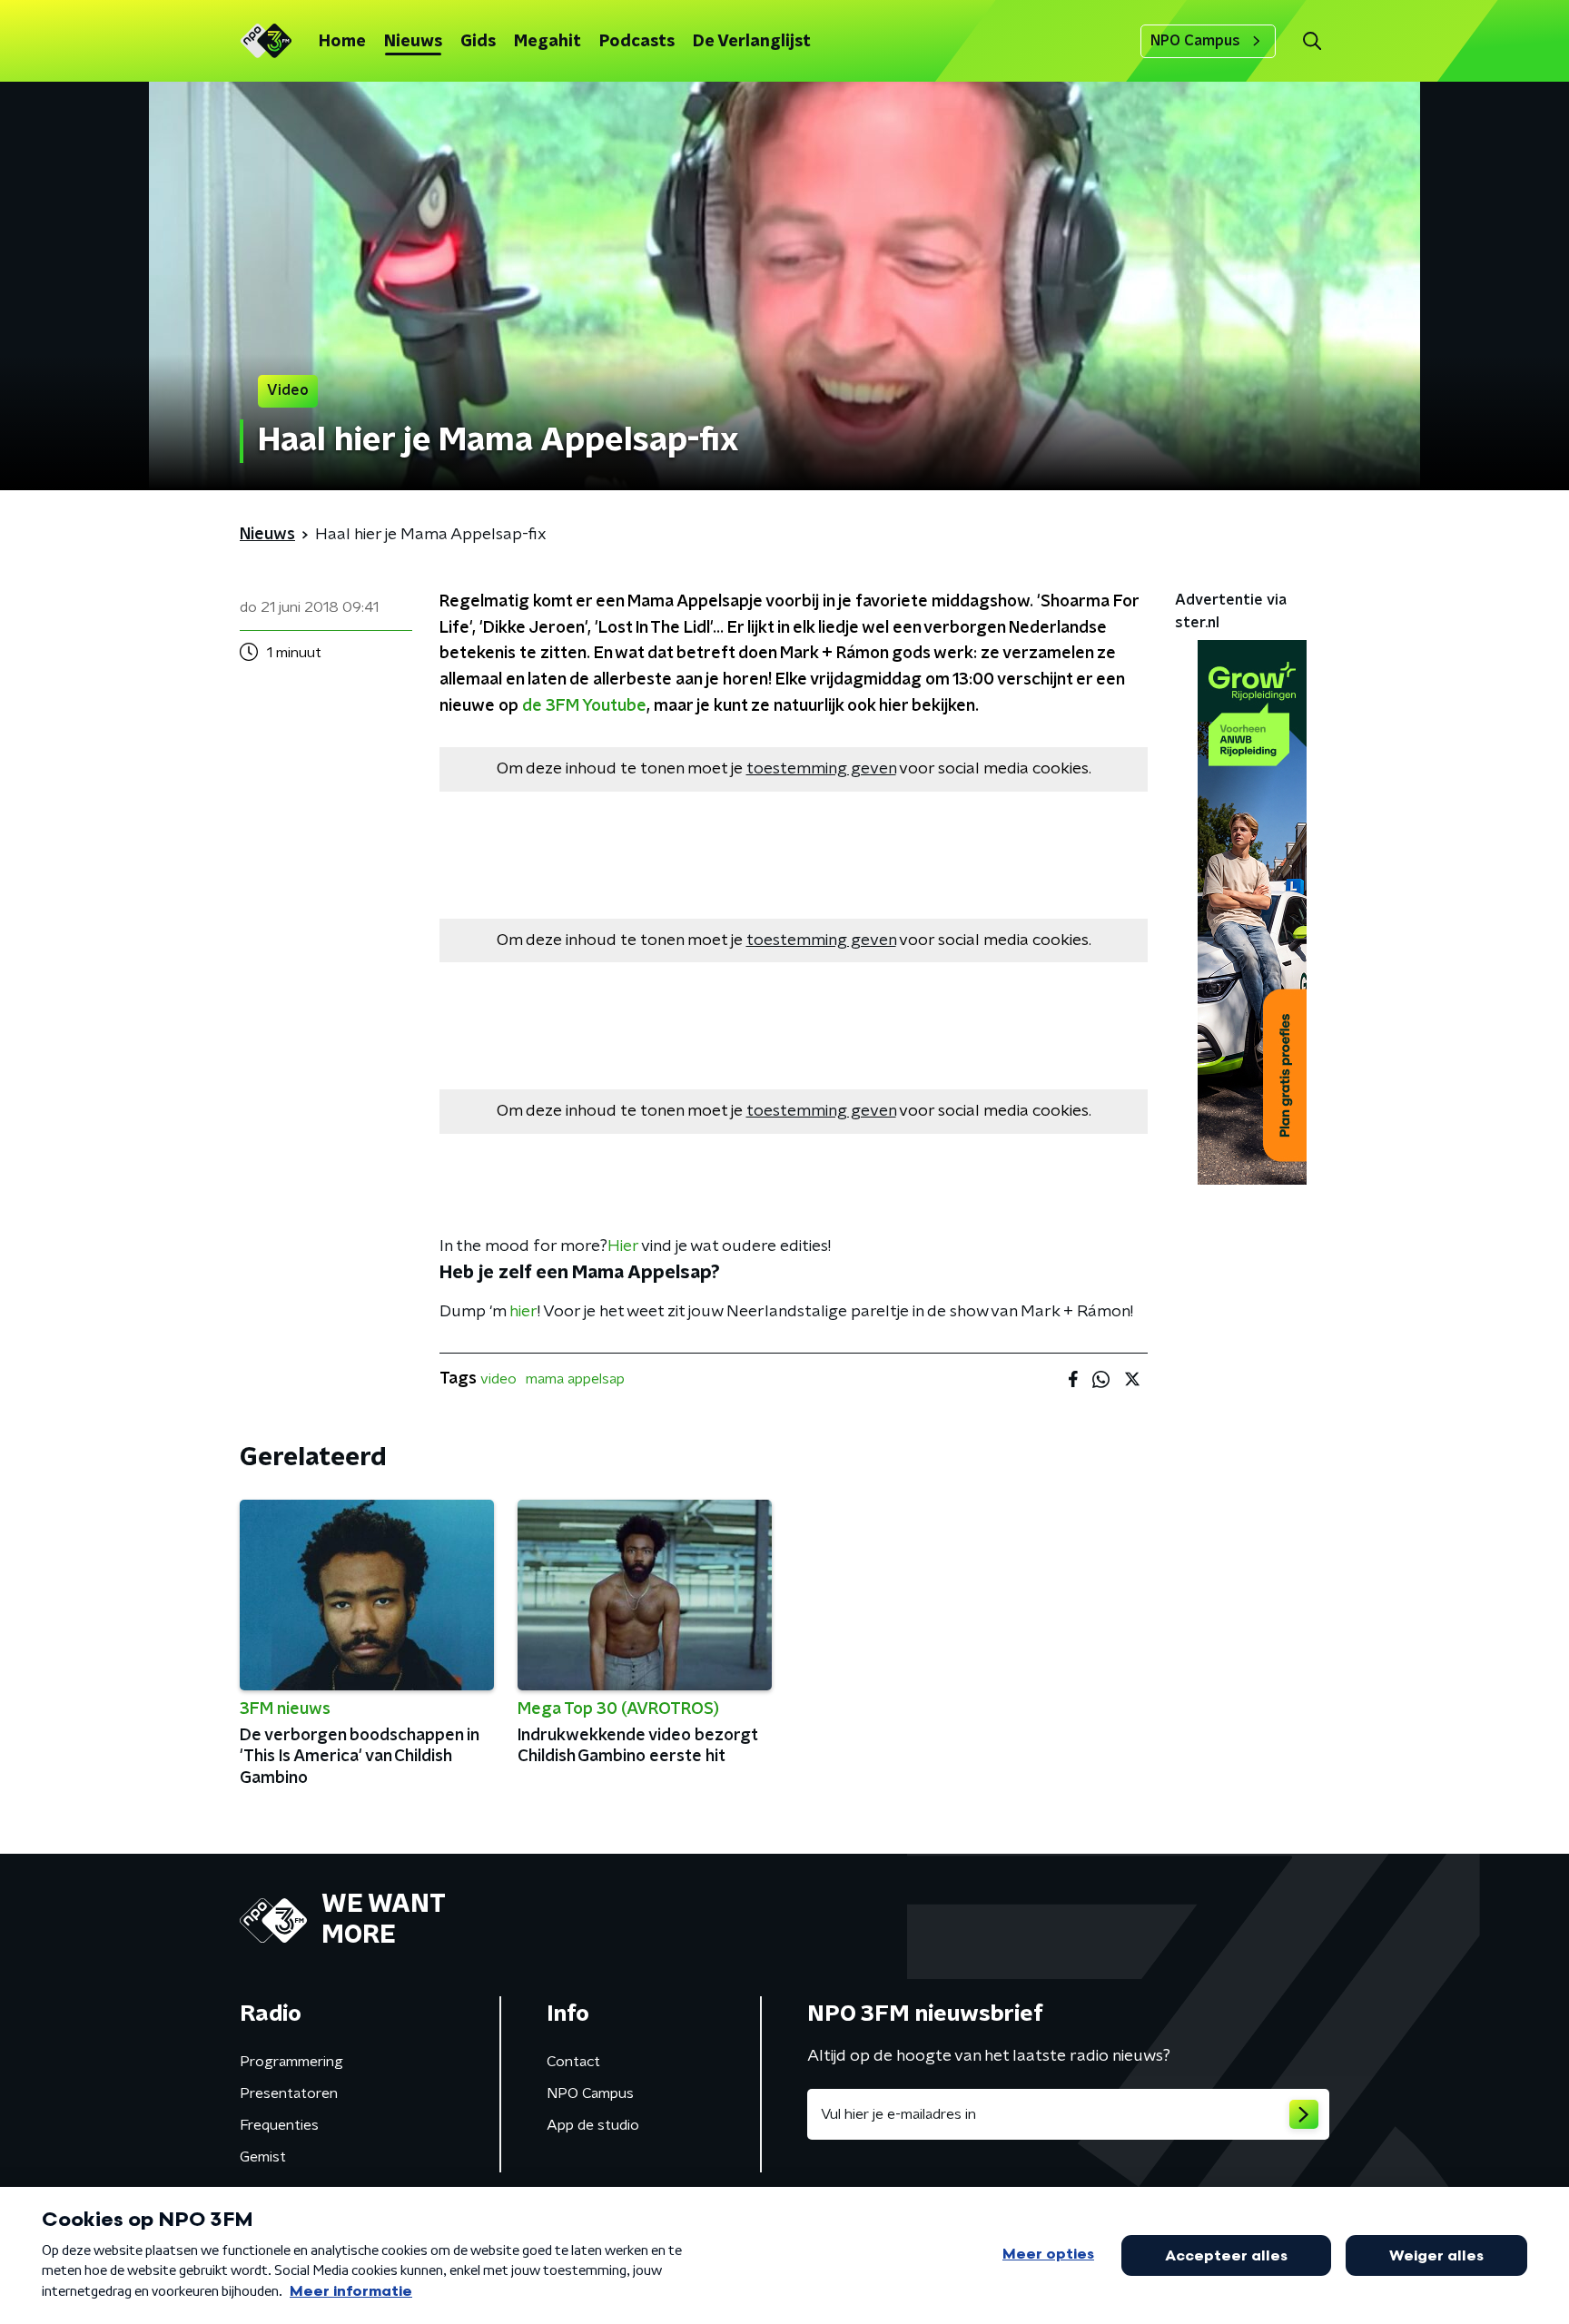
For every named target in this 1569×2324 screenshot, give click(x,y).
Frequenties (279, 2125)
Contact (573, 2062)
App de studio (593, 2125)
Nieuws (413, 42)
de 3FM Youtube (584, 706)
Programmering (291, 2062)
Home (342, 42)
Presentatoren (289, 2093)
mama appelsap (575, 1379)
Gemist (263, 2157)
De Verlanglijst (752, 42)
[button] (1312, 41)
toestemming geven (821, 769)
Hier (623, 1246)
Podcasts (637, 42)
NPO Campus (1195, 41)
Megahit (548, 42)
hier (523, 1312)
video (498, 1379)
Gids (478, 42)
